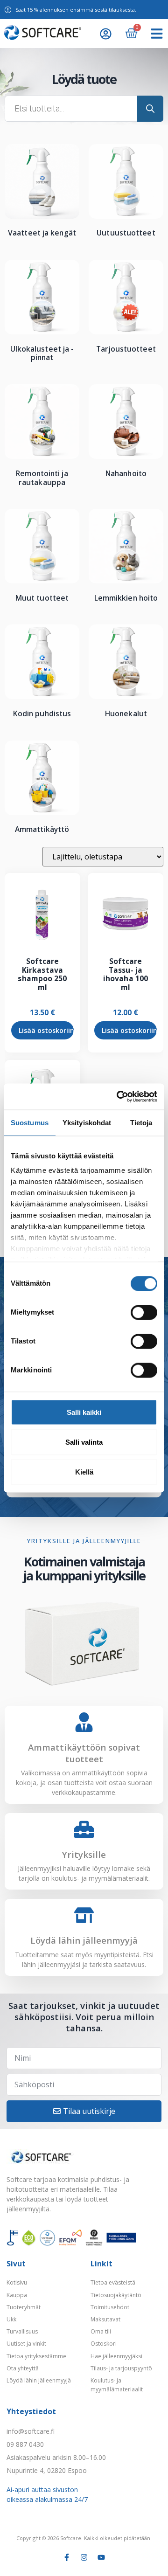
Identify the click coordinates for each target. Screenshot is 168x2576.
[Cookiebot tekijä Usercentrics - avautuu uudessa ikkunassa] (119, 1097)
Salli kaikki (84, 1412)
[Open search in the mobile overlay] (84, 109)
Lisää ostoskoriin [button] (46, 1030)
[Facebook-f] (67, 2557)
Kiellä (84, 1472)
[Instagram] (84, 2557)
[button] (157, 34)
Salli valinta (84, 1442)
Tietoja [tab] (141, 1122)
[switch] (144, 1312)
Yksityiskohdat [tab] (87, 1122)
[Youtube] (101, 2557)
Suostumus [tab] (30, 1122)
